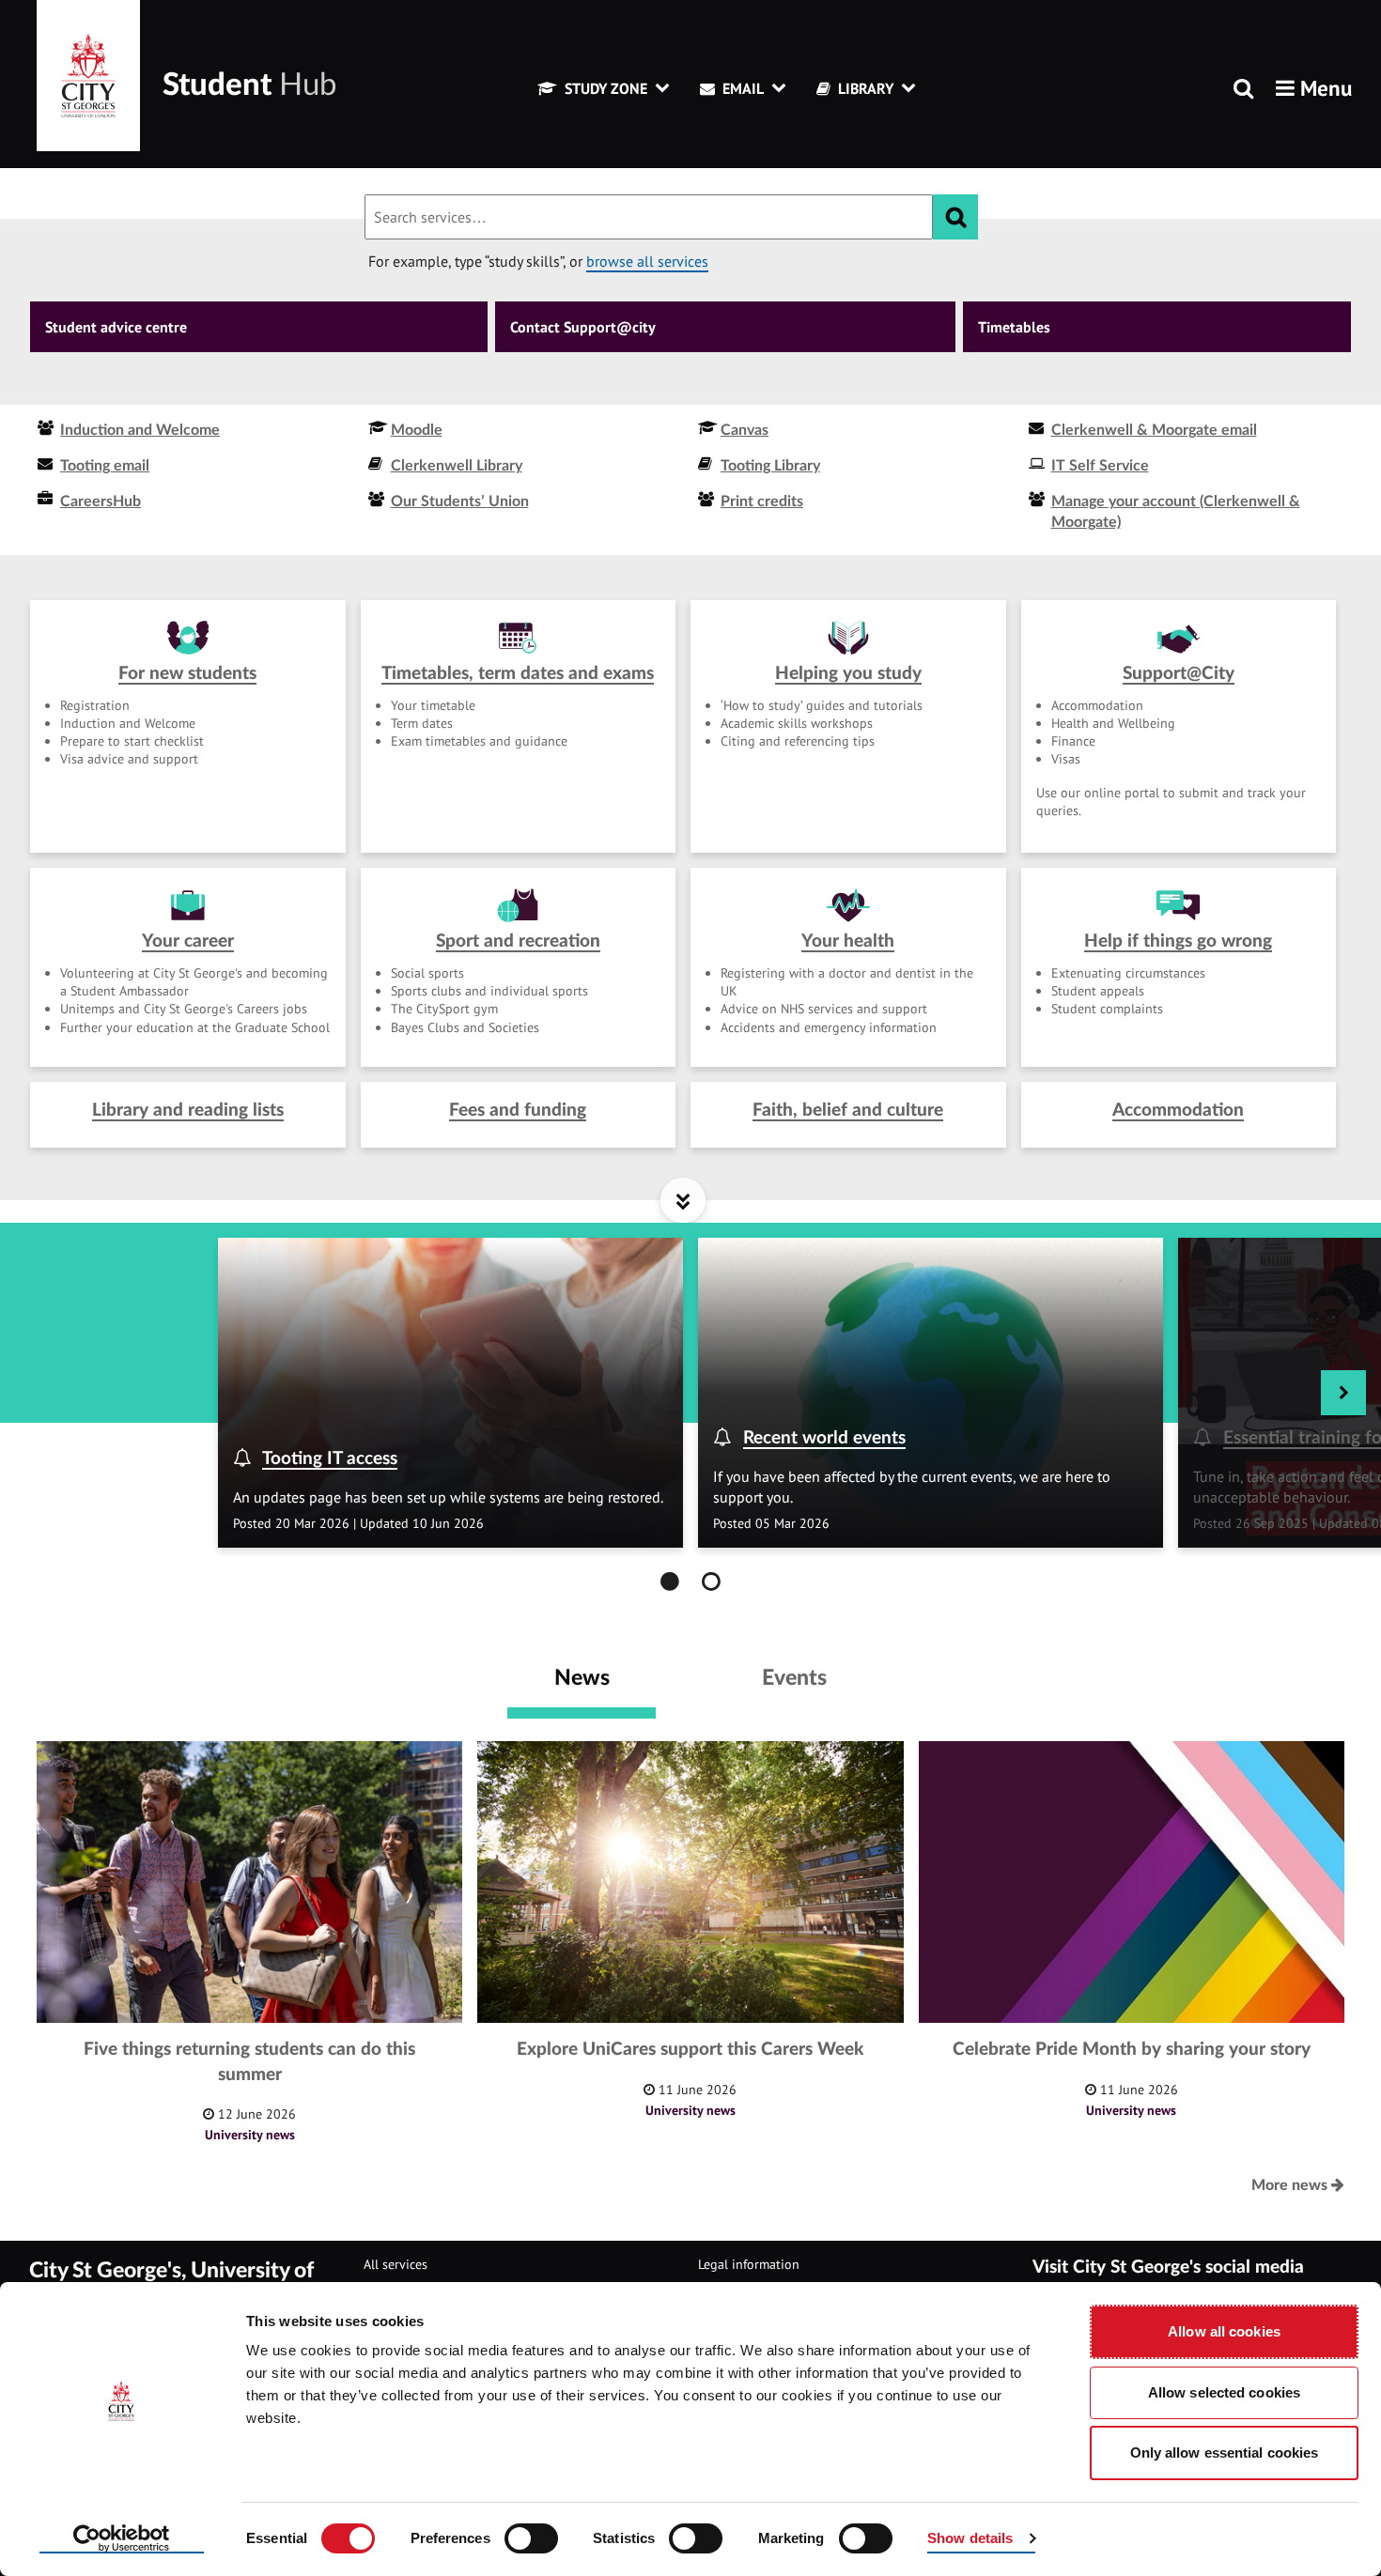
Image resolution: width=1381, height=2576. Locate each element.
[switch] (531, 2538)
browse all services (647, 261)
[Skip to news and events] (683, 1200)
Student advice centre (116, 327)
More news (1291, 2185)
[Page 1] (670, 1581)
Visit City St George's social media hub (1168, 2280)
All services (396, 2264)
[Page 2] (711, 1581)
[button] (1314, 88)
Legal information (749, 2264)
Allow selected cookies (1224, 2392)
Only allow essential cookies (1225, 2453)
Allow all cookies (1224, 2331)
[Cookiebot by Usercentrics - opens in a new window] (122, 2539)
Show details (970, 2538)
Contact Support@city (583, 327)
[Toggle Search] (1243, 90)
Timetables (1014, 327)
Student (249, 85)
